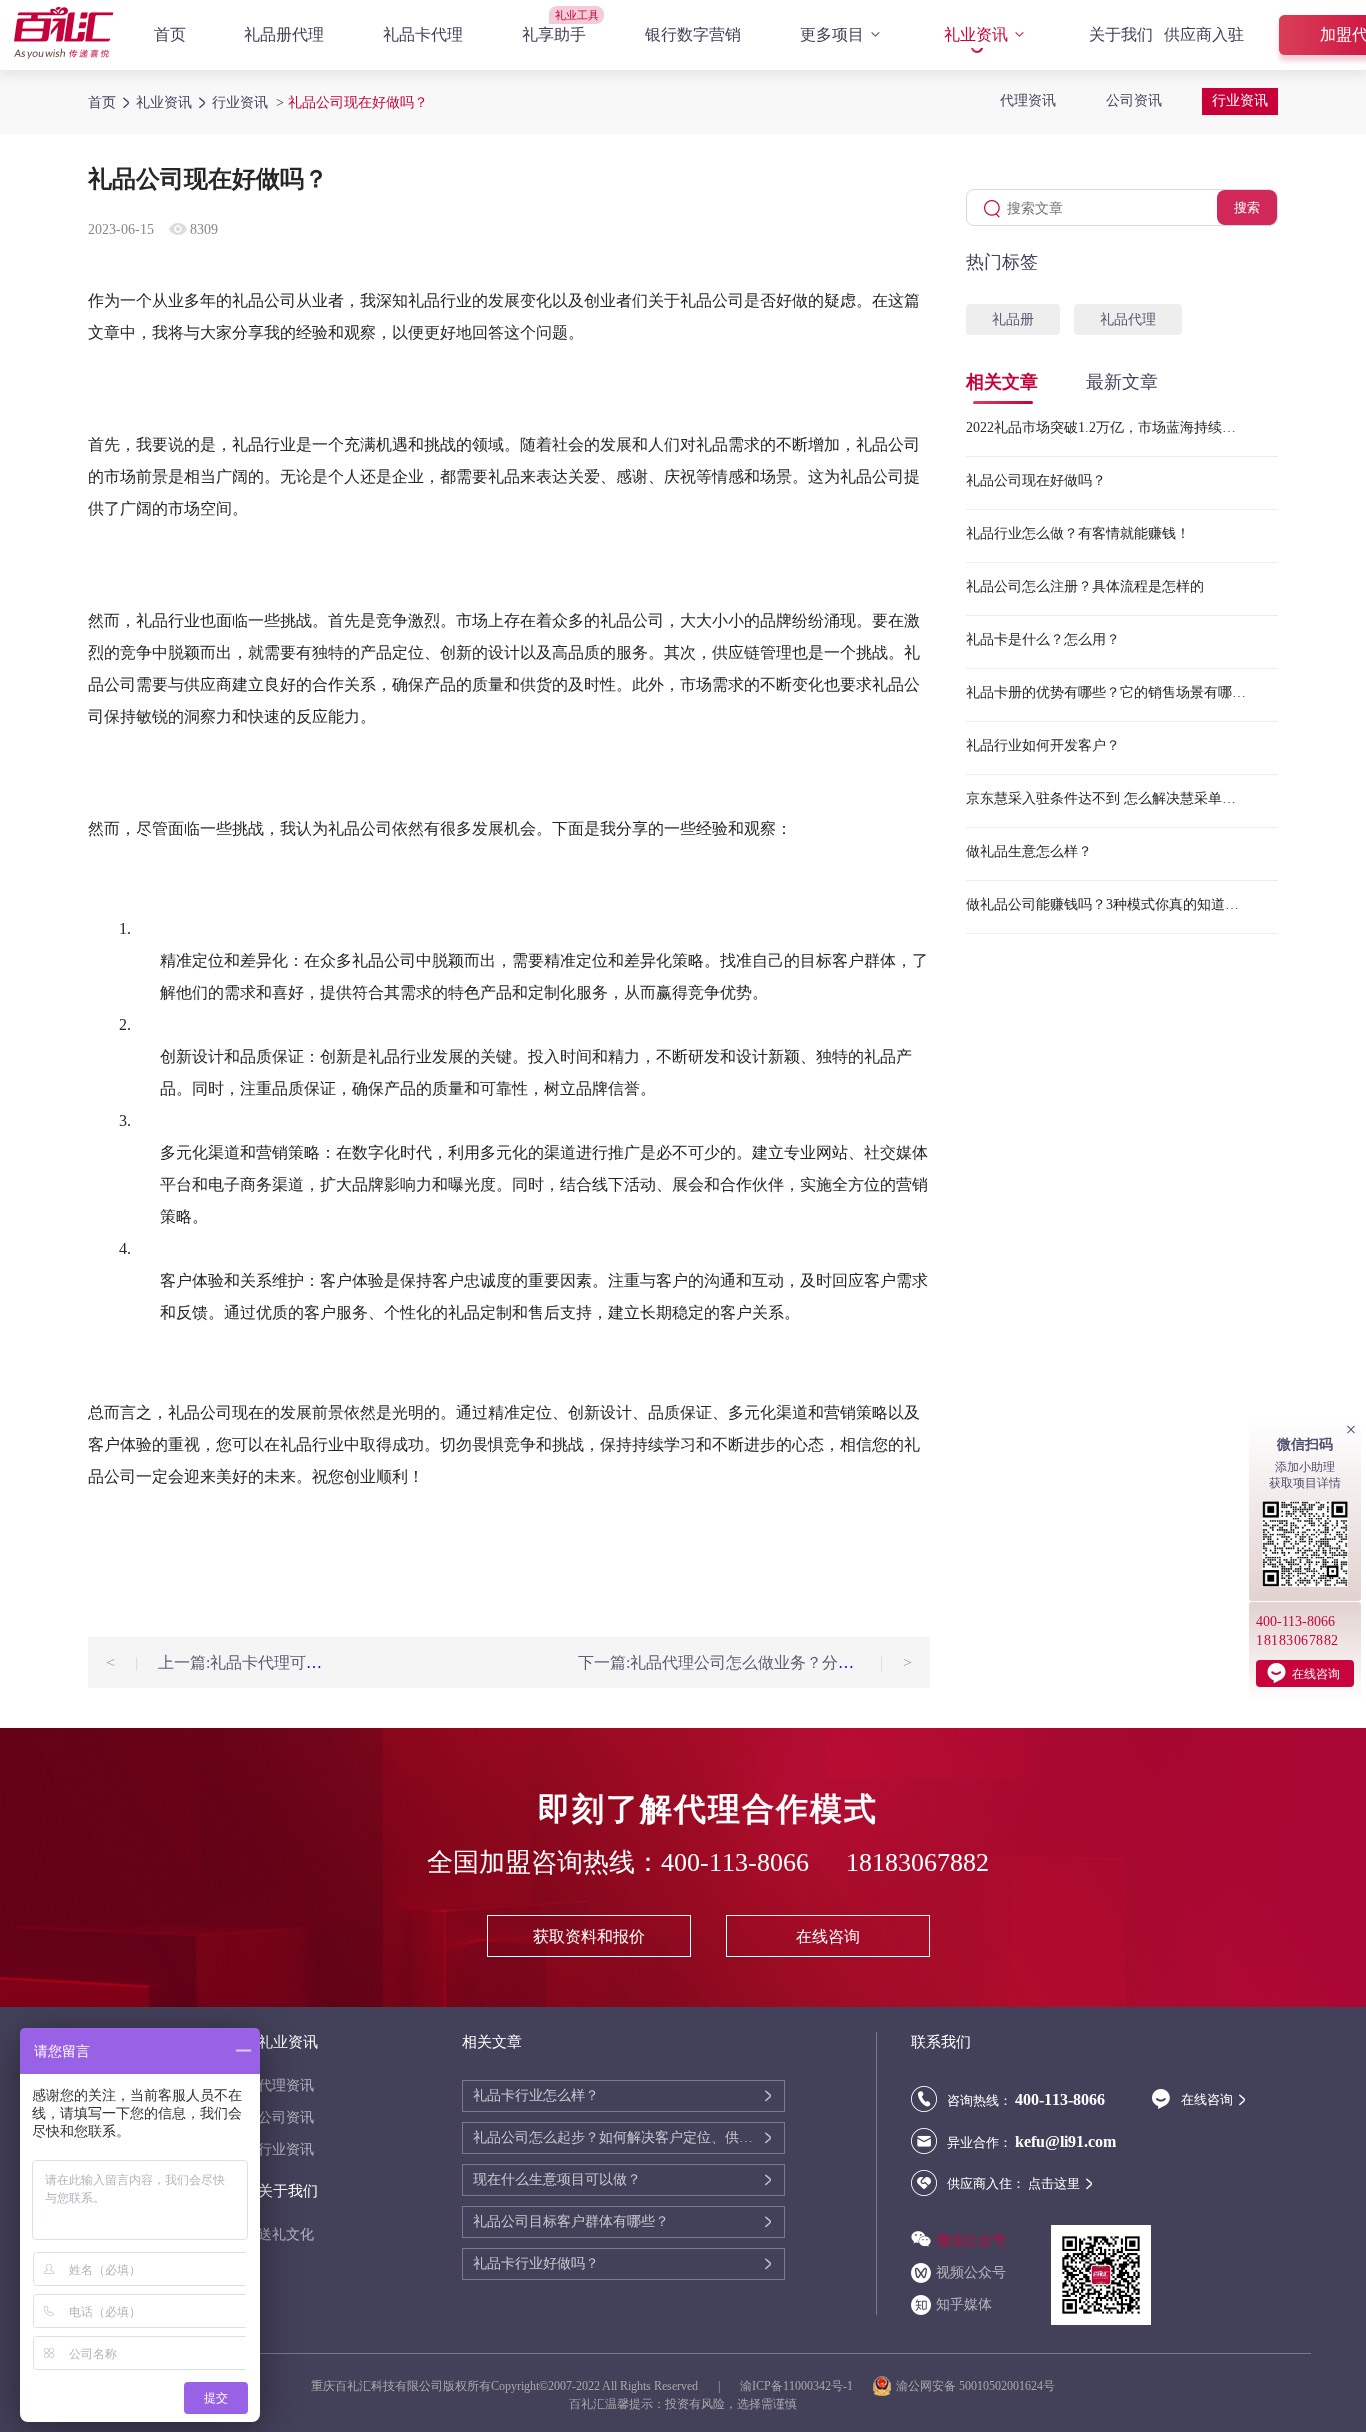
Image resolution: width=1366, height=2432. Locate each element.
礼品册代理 (284, 34)
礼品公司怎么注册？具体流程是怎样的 (1085, 586)
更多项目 (832, 34)
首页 (170, 34)
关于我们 (1121, 34)
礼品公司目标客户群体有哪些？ (571, 2221)
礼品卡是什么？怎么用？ (1043, 639)
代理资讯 (1028, 100)
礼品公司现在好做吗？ (1036, 480)
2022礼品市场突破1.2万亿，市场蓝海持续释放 (1106, 427)
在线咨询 (828, 1936)
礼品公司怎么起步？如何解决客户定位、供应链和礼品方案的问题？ (617, 2137)
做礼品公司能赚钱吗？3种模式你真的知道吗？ (1106, 904)
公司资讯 (1134, 100)
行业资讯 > (250, 102)
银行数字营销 (693, 34)
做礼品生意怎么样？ (1029, 851)
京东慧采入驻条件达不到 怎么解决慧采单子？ (1106, 798)
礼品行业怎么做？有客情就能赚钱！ (1078, 533)
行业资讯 (1240, 100)
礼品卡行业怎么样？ (536, 2095)
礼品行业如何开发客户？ (1043, 745)
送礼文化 (286, 2234)
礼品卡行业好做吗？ (536, 2263)
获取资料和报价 (589, 1936)
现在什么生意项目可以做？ (557, 2179)
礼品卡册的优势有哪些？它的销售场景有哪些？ (1106, 692)
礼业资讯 (976, 34)
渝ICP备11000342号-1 (796, 2386)
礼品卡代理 (423, 34)
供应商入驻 (1204, 34)
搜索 (1247, 207)
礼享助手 (554, 34)
